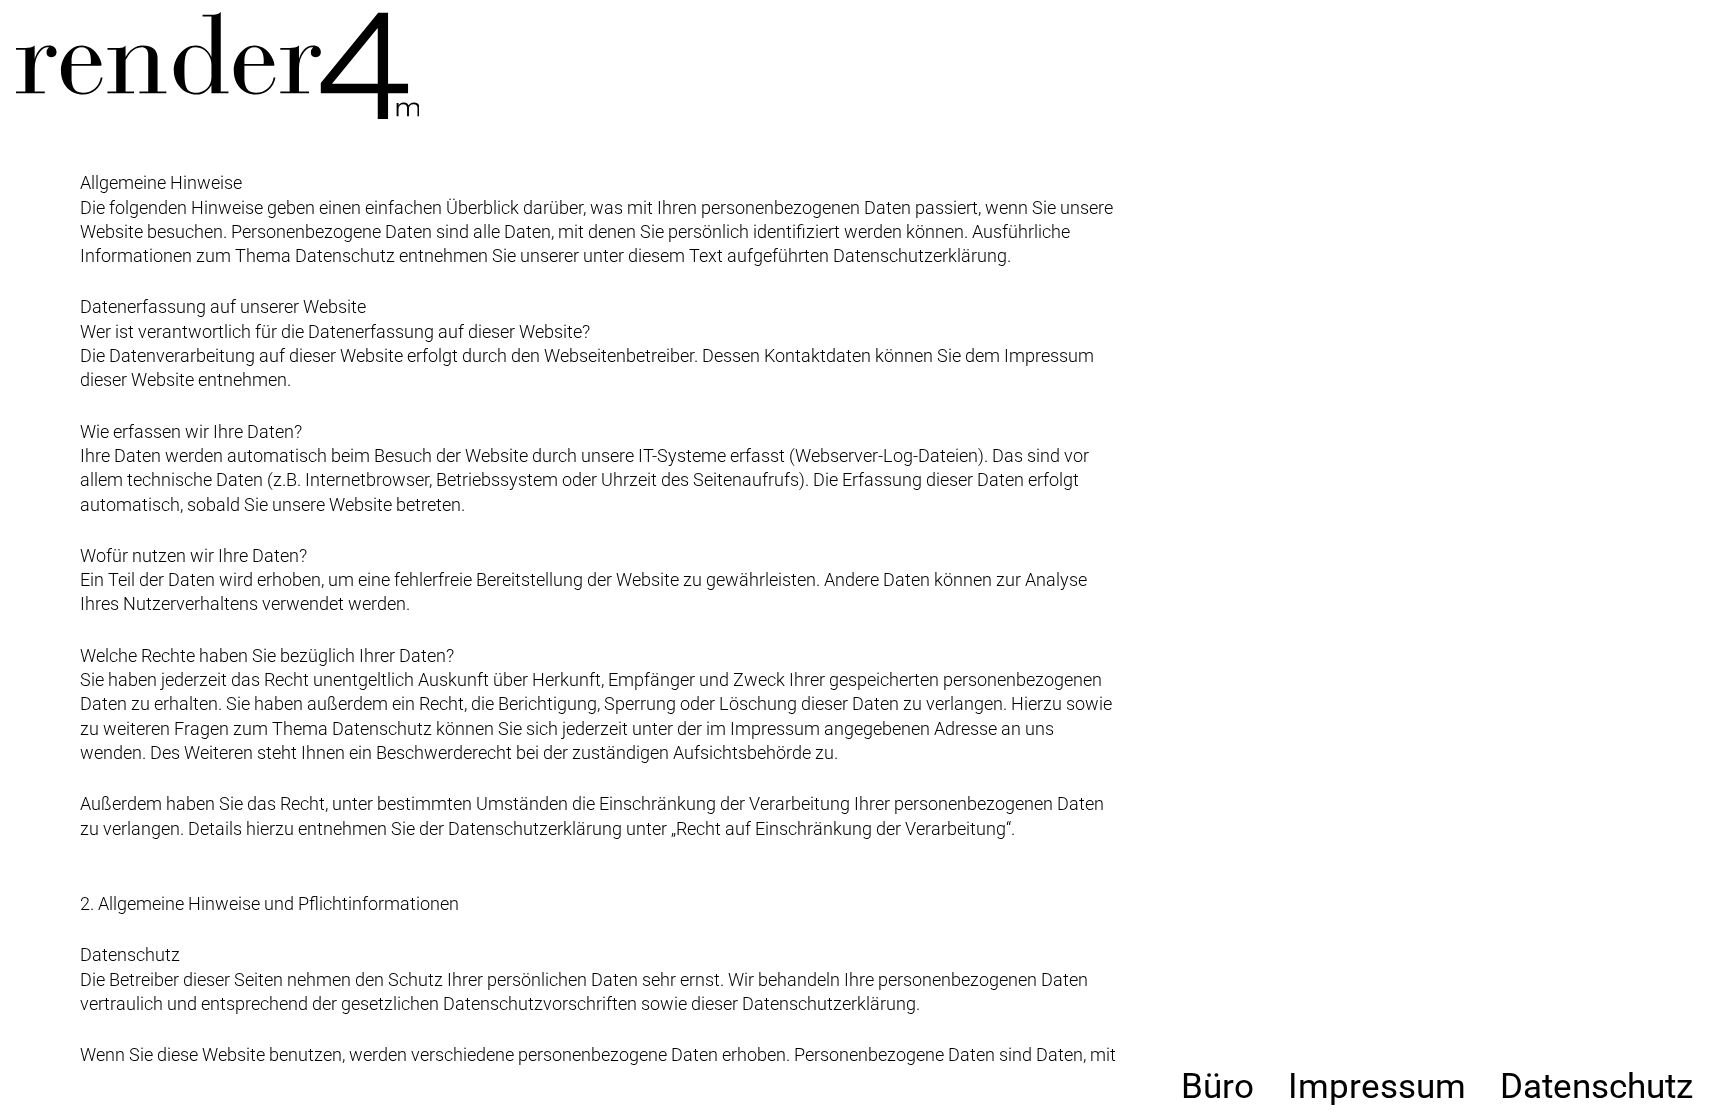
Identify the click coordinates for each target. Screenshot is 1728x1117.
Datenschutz (1596, 1086)
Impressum (1377, 1086)
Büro (1217, 1086)
